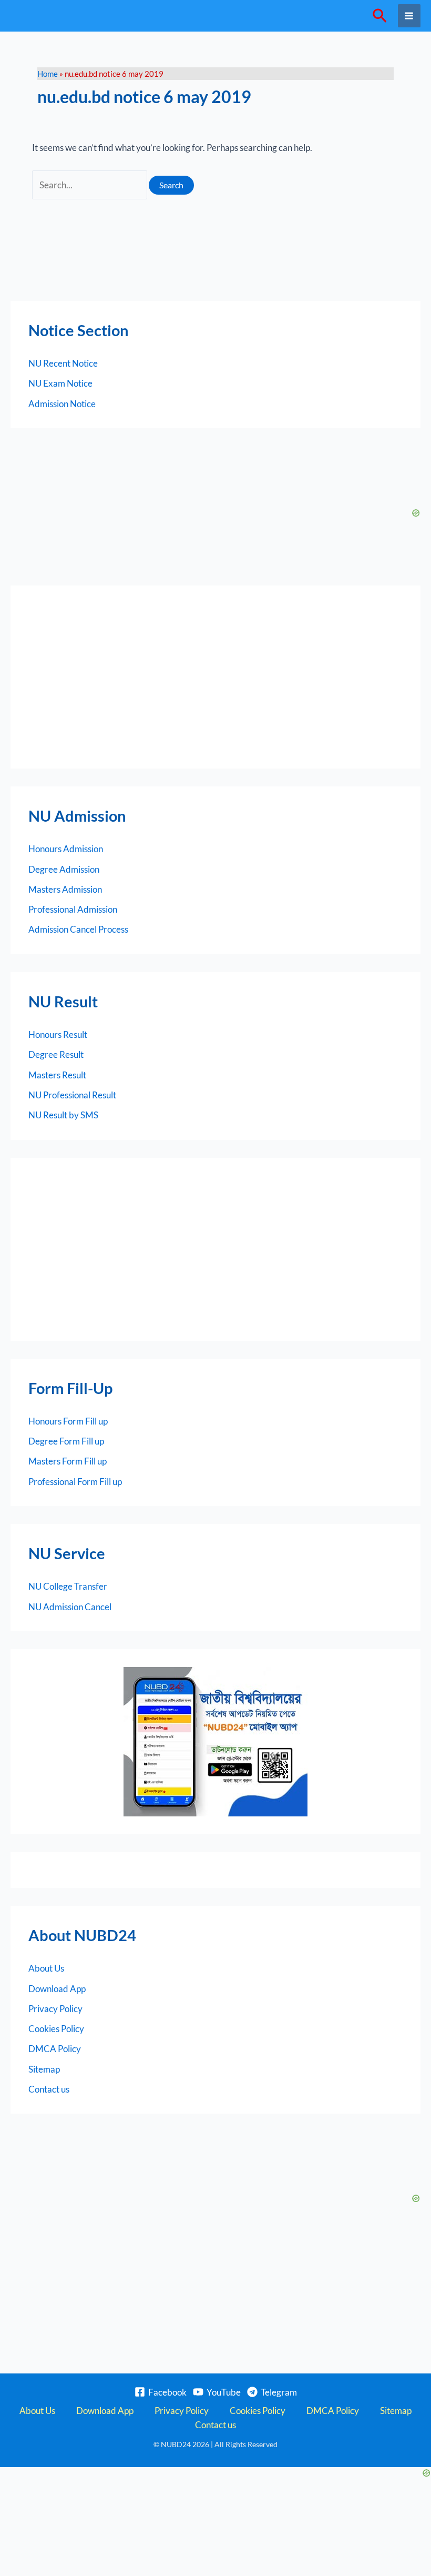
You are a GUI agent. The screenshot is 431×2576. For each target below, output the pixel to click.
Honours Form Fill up (68, 1421)
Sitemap (44, 2069)
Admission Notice (62, 404)
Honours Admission (66, 849)
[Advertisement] (215, 677)
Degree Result (56, 1054)
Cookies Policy (56, 2029)
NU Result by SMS (63, 1115)
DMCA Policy (55, 2049)
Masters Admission (65, 889)
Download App (57, 1989)
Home (48, 74)
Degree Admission (64, 869)
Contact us (49, 2089)
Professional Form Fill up (75, 1482)
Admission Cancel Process (78, 929)
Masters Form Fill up (68, 1461)
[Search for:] (91, 185)
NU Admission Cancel (70, 1607)
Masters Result (57, 1075)
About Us (46, 1968)
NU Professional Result (72, 1095)
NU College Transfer (68, 1586)
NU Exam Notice (60, 383)
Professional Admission (73, 909)
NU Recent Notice (63, 363)
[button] (380, 16)
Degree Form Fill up (66, 1441)
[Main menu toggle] (409, 16)
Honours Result (58, 1034)
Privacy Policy (55, 2009)
